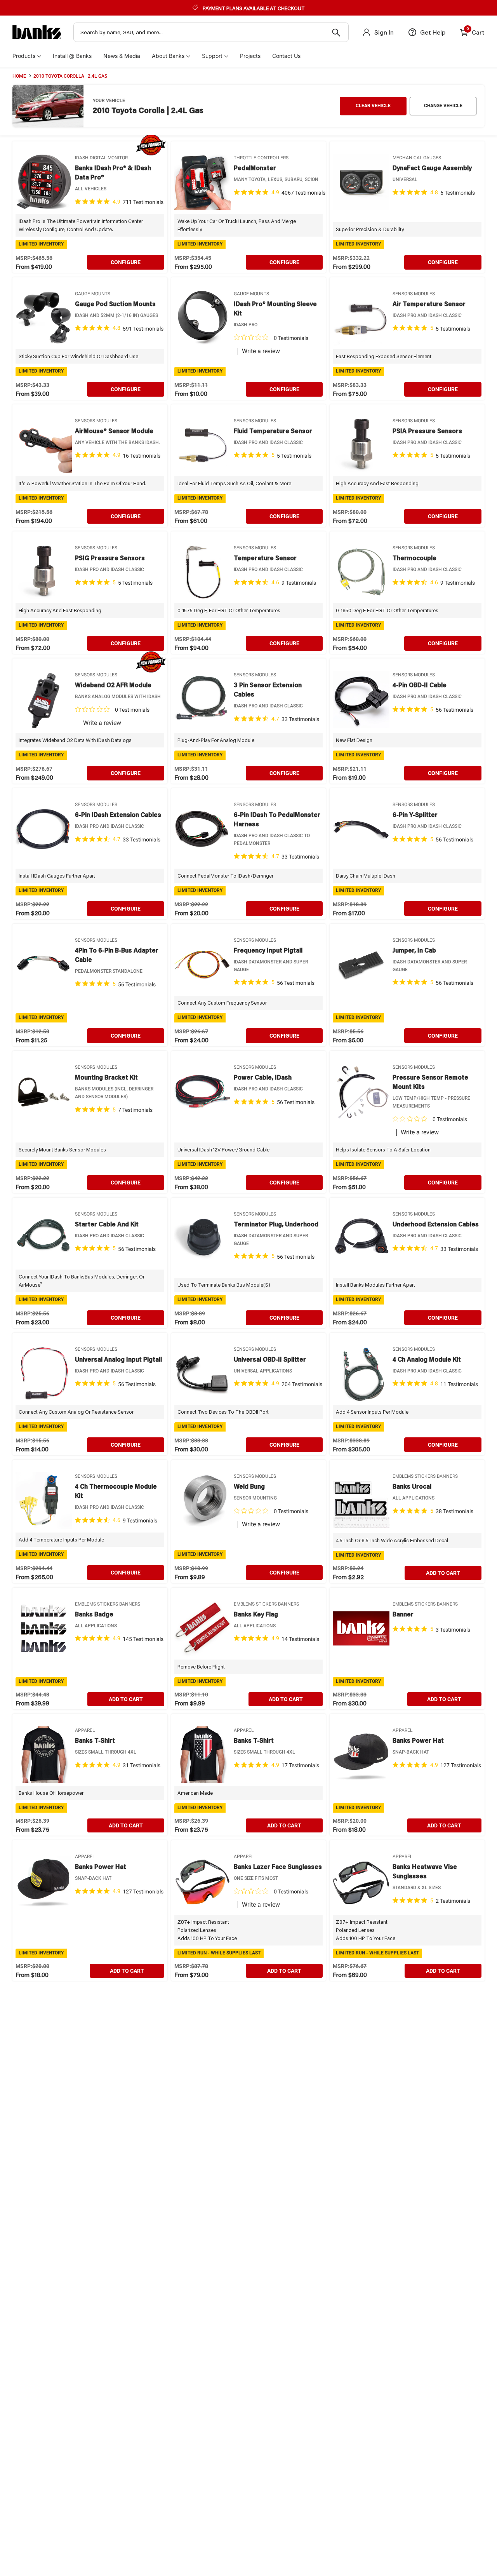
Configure (126, 262)
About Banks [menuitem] (168, 56)
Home (19, 76)
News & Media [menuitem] (122, 56)
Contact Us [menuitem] (286, 56)
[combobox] (211, 32)
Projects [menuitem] (250, 56)
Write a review (261, 351)
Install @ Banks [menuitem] (72, 56)
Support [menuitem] (212, 56)
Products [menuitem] (24, 56)
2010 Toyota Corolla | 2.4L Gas (70, 76)
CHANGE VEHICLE (443, 106)
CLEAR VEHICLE (373, 106)
